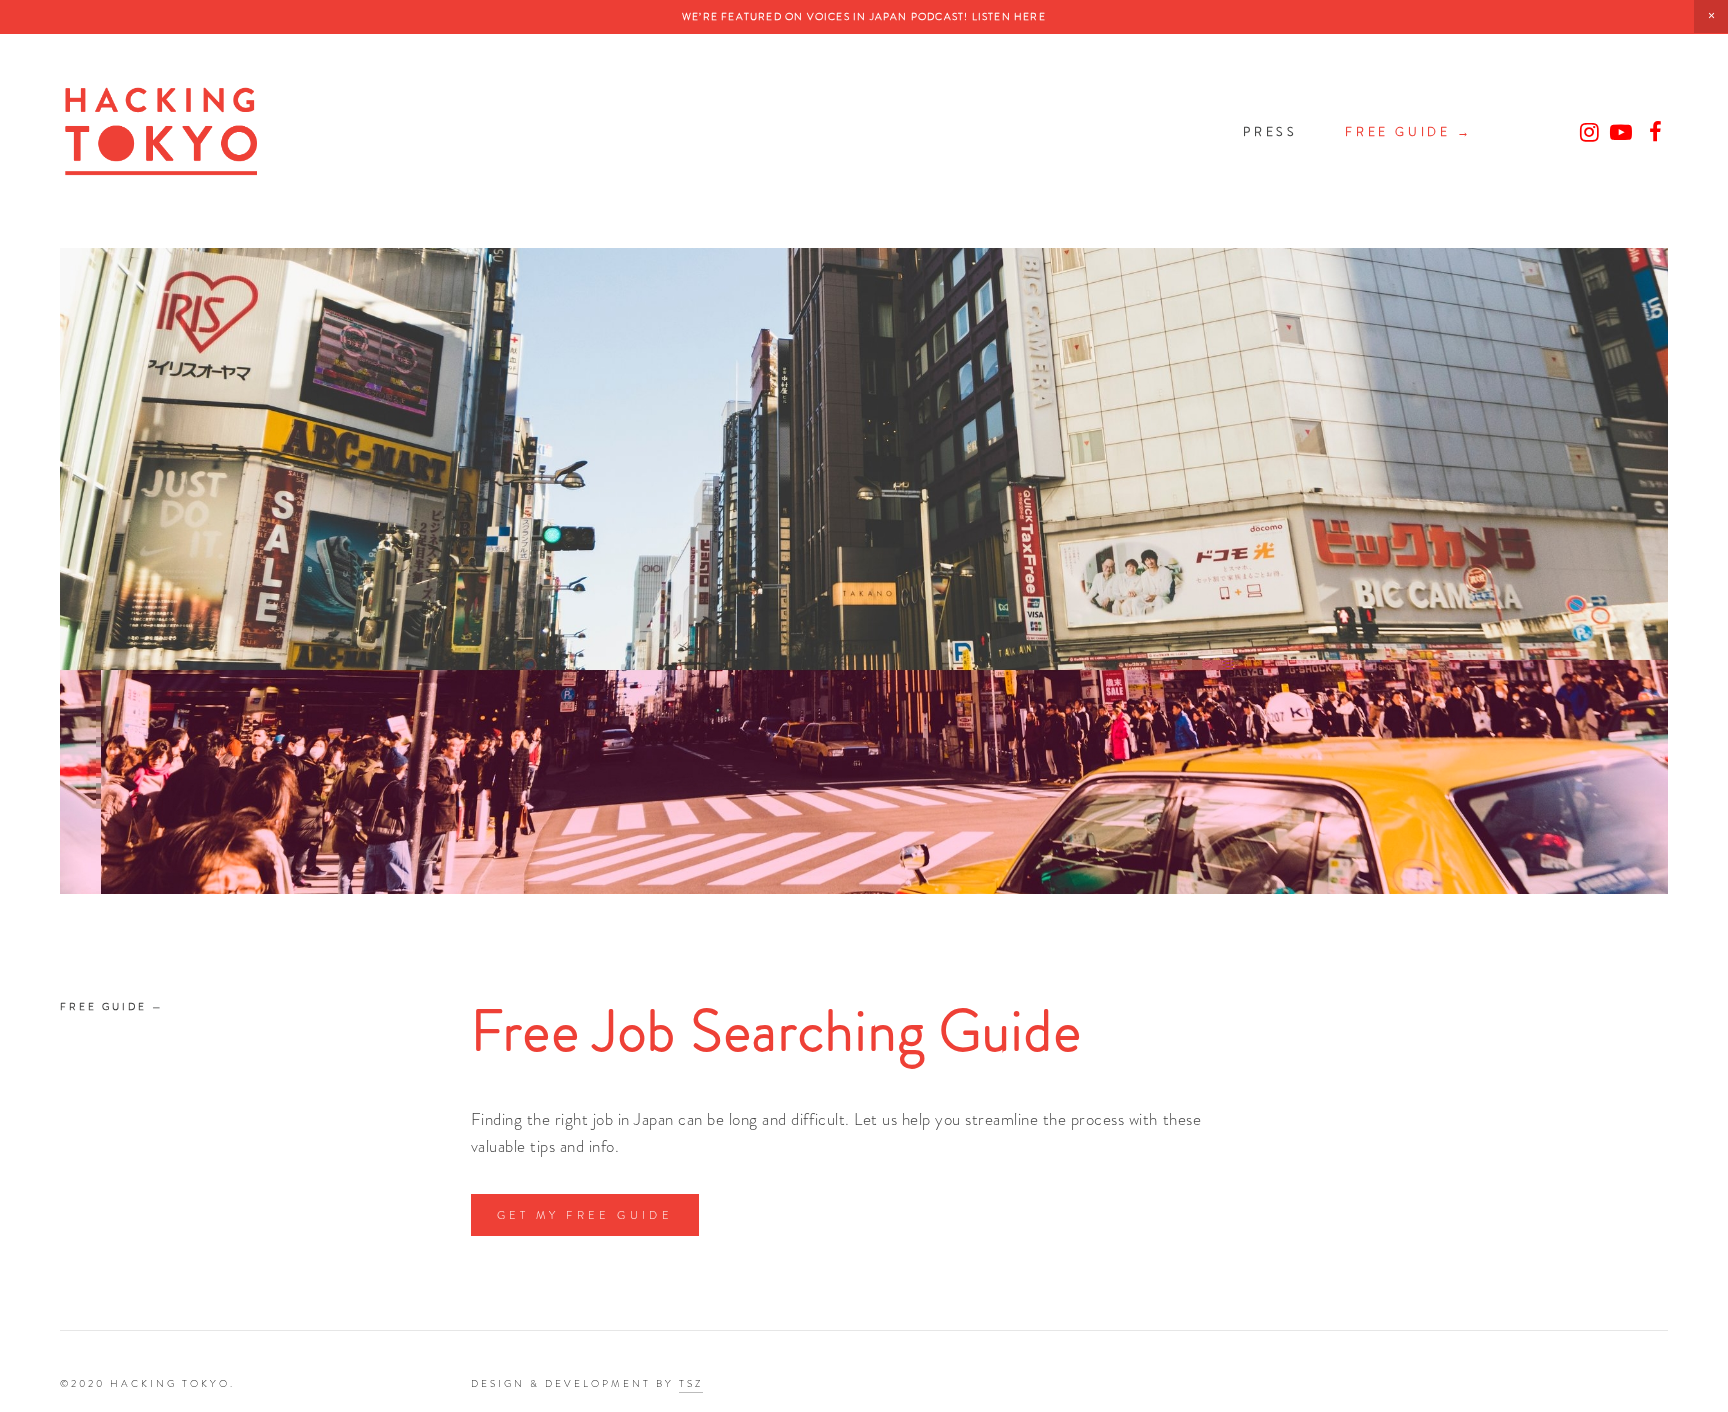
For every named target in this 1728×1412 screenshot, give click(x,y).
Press (1270, 132)
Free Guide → (1408, 132)
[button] (1711, 16)
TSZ (691, 1383)
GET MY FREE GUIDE (585, 1215)
